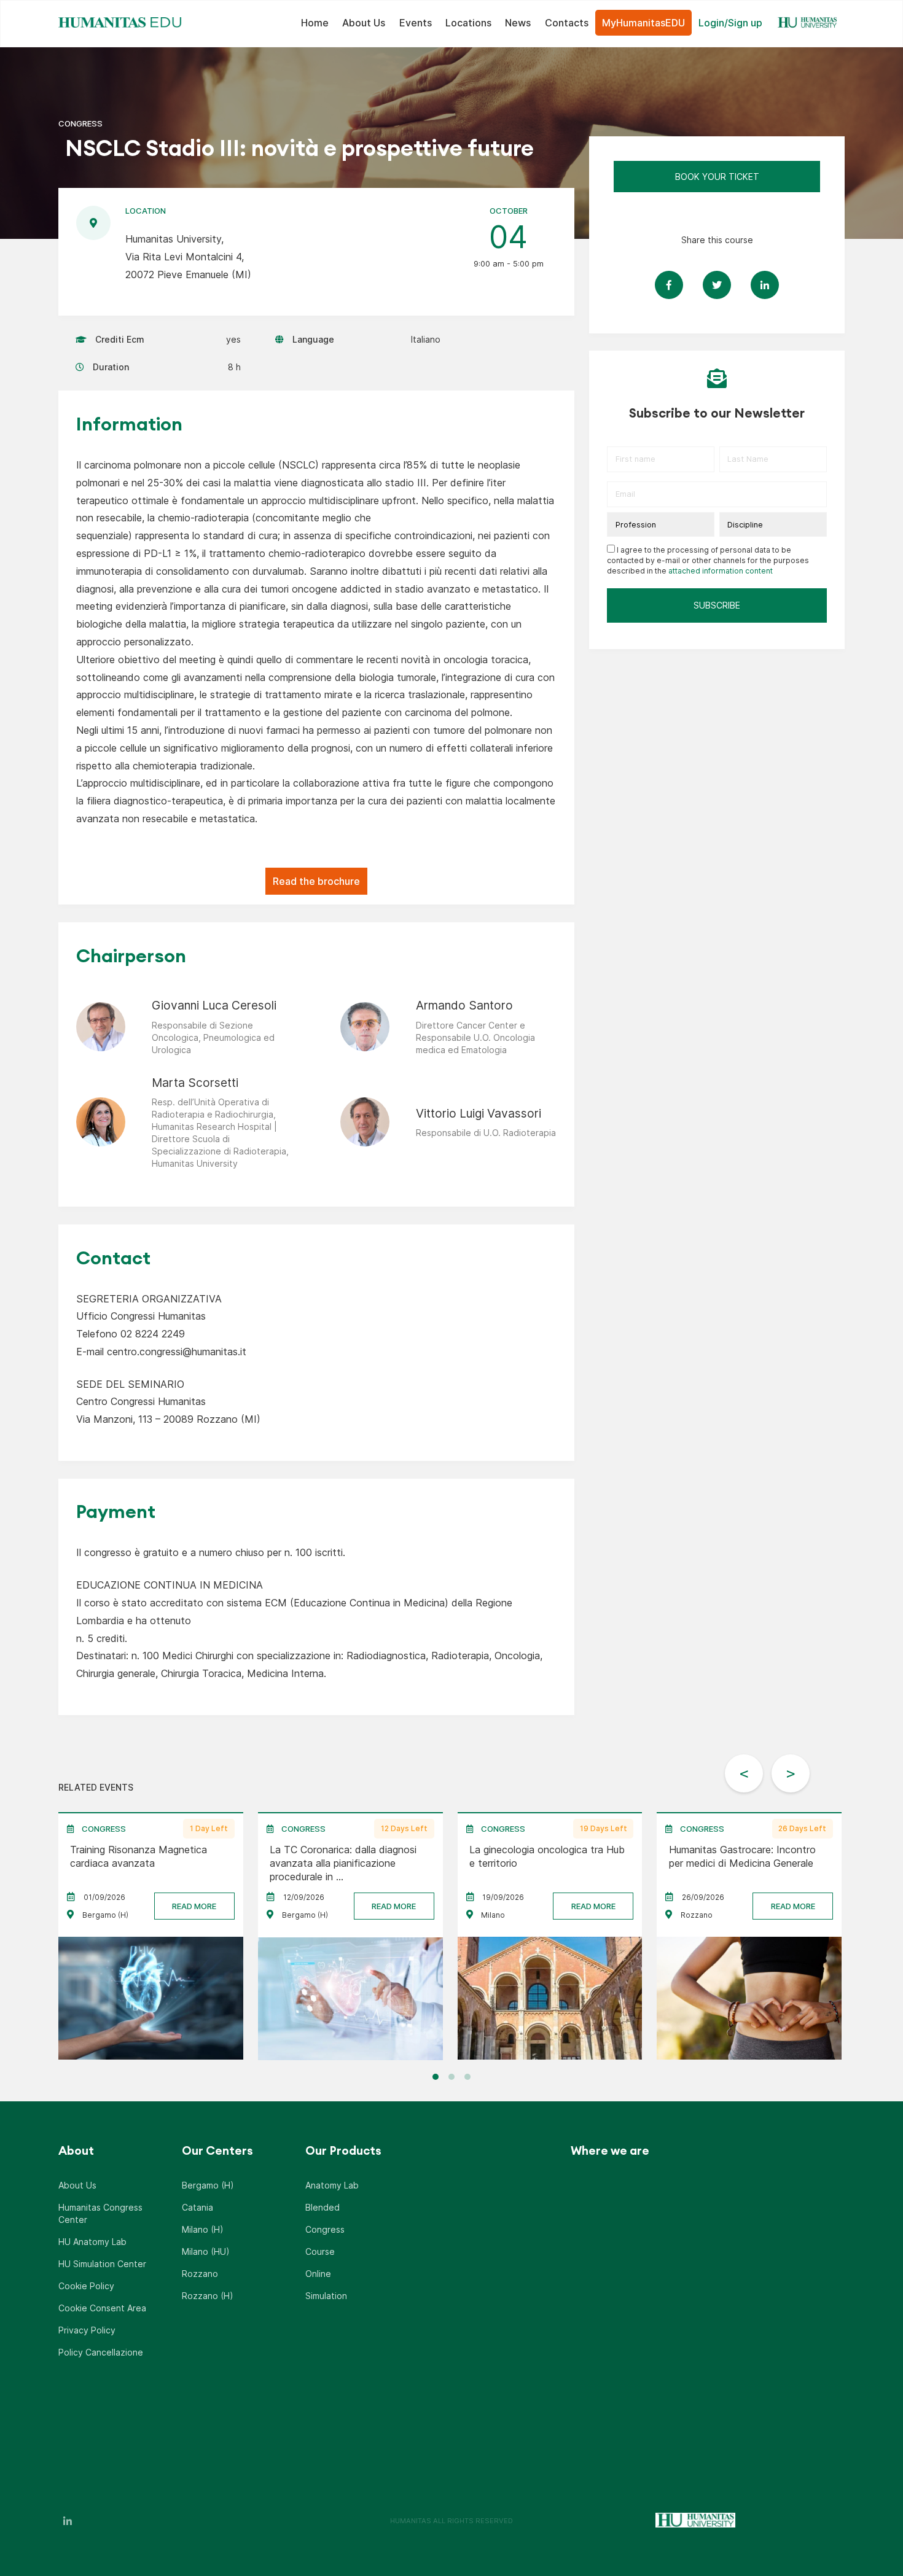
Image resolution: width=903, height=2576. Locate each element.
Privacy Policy (87, 2330)
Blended (322, 2207)
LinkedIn (68, 2521)
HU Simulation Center (102, 2264)
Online (318, 2274)
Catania (197, 2207)
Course (320, 2251)
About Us (364, 23)
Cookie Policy (86, 2286)
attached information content (721, 571)
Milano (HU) (206, 2251)
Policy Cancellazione (101, 2352)
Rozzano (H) (208, 2296)
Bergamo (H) (208, 2185)
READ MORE (194, 1905)
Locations (468, 23)
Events (416, 23)
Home (315, 23)
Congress (325, 2229)
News (518, 23)
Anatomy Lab (332, 2185)
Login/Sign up (730, 23)
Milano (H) (203, 2229)
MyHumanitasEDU (643, 23)
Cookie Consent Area (102, 2308)
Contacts (567, 23)
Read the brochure (316, 881)
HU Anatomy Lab (92, 2242)
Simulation (326, 2296)
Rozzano (200, 2274)
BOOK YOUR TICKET (717, 177)
